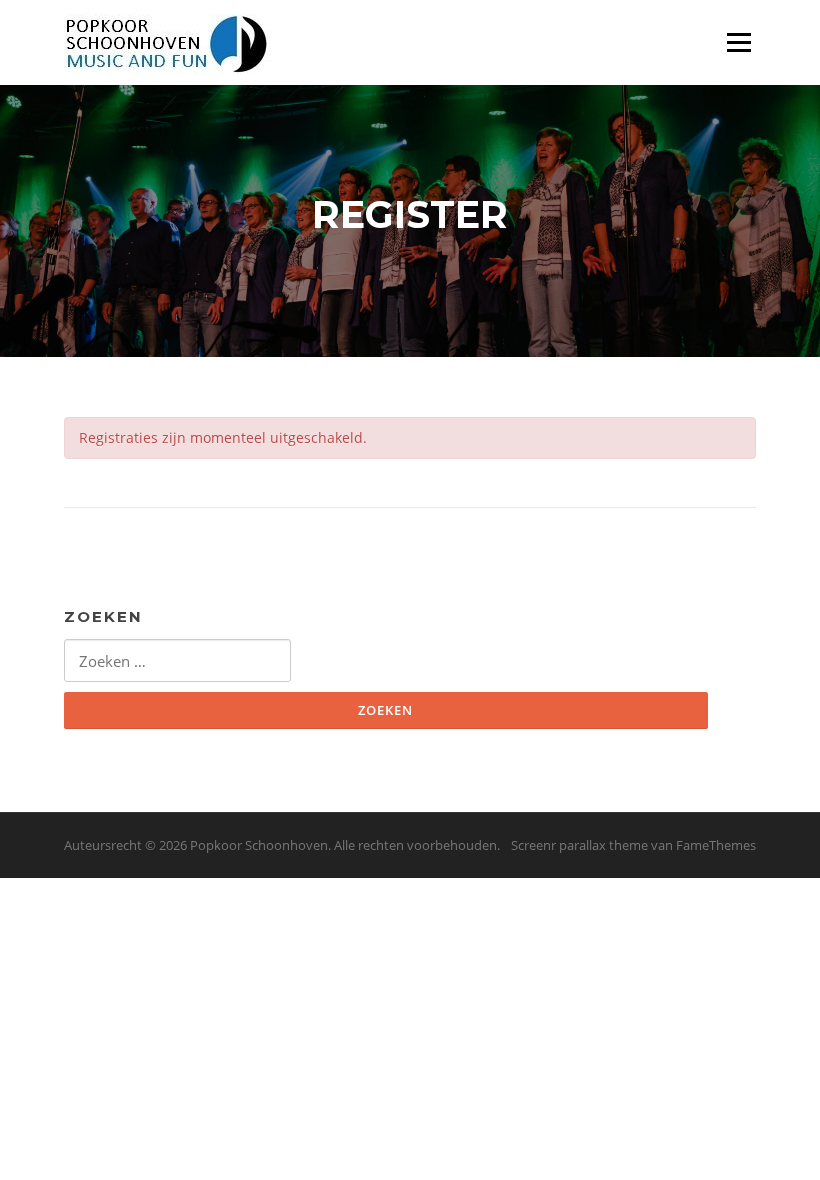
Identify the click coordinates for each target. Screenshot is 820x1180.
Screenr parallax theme (579, 845)
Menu (738, 42)
